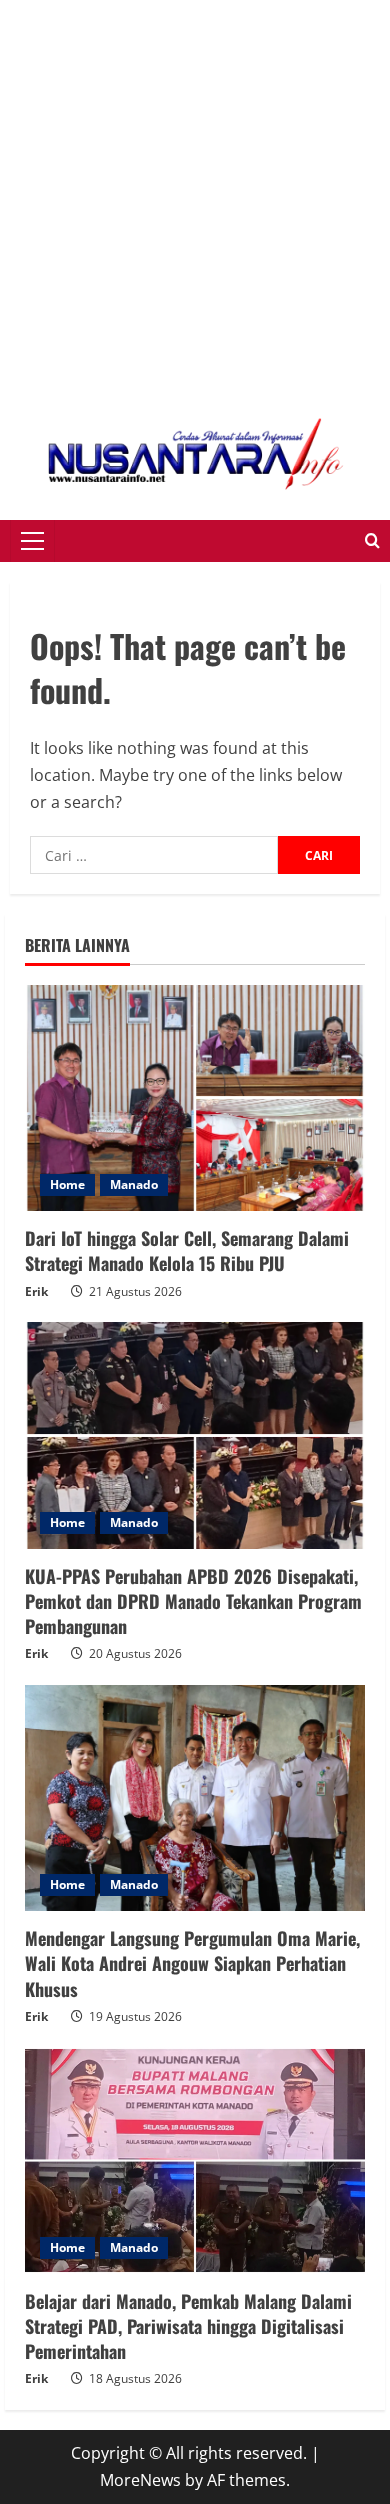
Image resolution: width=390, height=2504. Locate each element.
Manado (134, 1184)
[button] (32, 541)
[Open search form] (372, 541)
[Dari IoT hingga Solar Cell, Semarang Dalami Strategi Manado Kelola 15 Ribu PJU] (195, 1098)
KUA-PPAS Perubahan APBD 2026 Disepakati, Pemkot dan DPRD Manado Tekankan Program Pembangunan (193, 1601)
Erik (36, 1291)
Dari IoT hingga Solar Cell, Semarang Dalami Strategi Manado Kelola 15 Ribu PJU (187, 1250)
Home (67, 1184)
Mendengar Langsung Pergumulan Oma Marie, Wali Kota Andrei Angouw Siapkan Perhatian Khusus (192, 1963)
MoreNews (140, 2480)
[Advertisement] (195, 195)
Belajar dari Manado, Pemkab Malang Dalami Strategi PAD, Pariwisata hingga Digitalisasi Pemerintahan (188, 2326)
